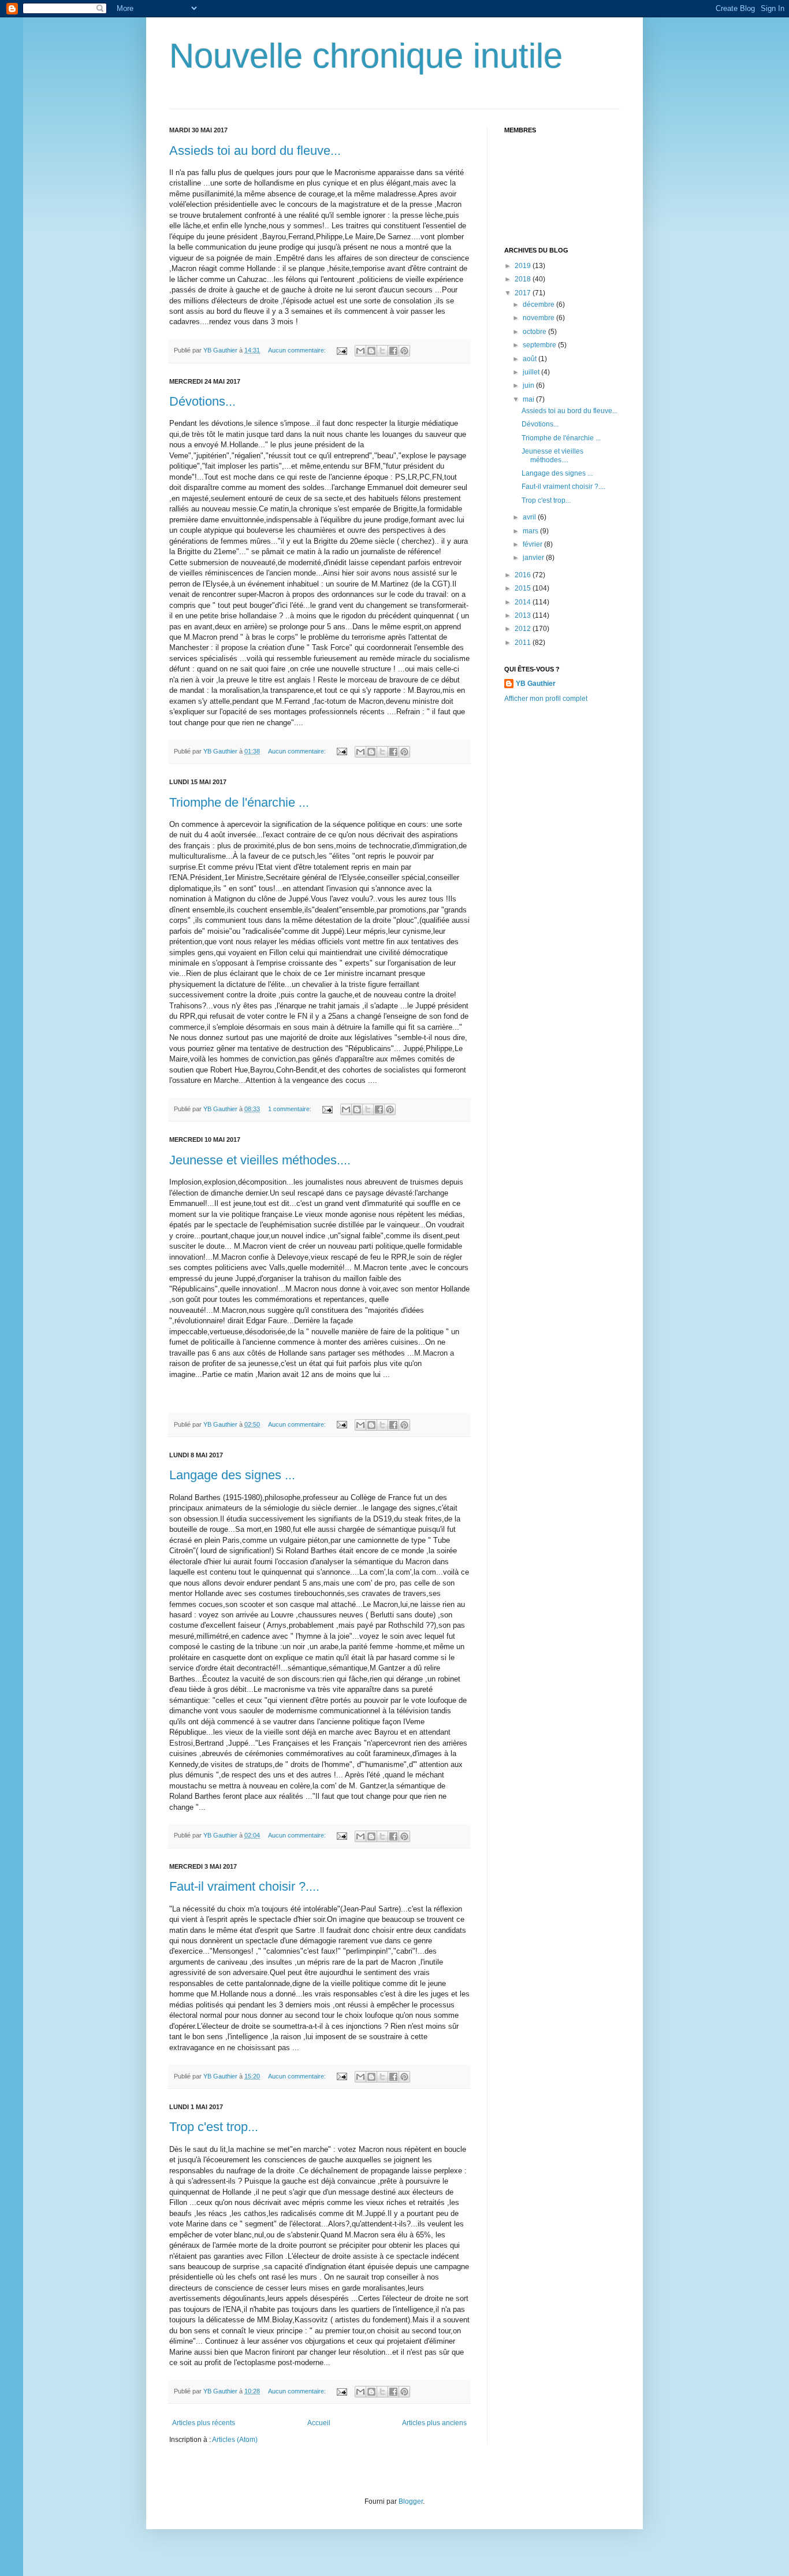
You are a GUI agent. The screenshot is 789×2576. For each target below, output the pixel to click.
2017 (524, 293)
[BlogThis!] (371, 351)
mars (531, 531)
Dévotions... (202, 401)
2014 (524, 602)
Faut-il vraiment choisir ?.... (244, 1886)
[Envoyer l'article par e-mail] (341, 350)
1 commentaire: (291, 1109)
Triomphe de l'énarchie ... (239, 802)
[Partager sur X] (382, 351)
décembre (539, 305)
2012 (524, 629)
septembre (540, 345)
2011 (524, 643)
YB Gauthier (536, 684)
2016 (524, 575)
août (531, 359)
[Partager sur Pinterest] (404, 351)
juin (529, 385)
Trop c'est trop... (214, 2127)
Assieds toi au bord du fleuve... (255, 151)
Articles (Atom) (235, 2440)
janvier (534, 558)
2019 (524, 266)
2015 (524, 588)
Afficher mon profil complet (546, 699)
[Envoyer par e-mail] (360, 351)
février (533, 544)
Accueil (319, 2423)
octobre (535, 332)
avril (530, 517)
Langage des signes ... (232, 1475)
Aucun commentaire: (298, 350)
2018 (524, 279)
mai (529, 399)
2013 (524, 615)
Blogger (411, 2501)
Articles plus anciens (434, 2423)
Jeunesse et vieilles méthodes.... (260, 1160)
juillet (532, 372)
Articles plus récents (204, 2423)
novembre (539, 318)
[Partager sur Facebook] (393, 351)
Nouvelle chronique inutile (366, 56)
